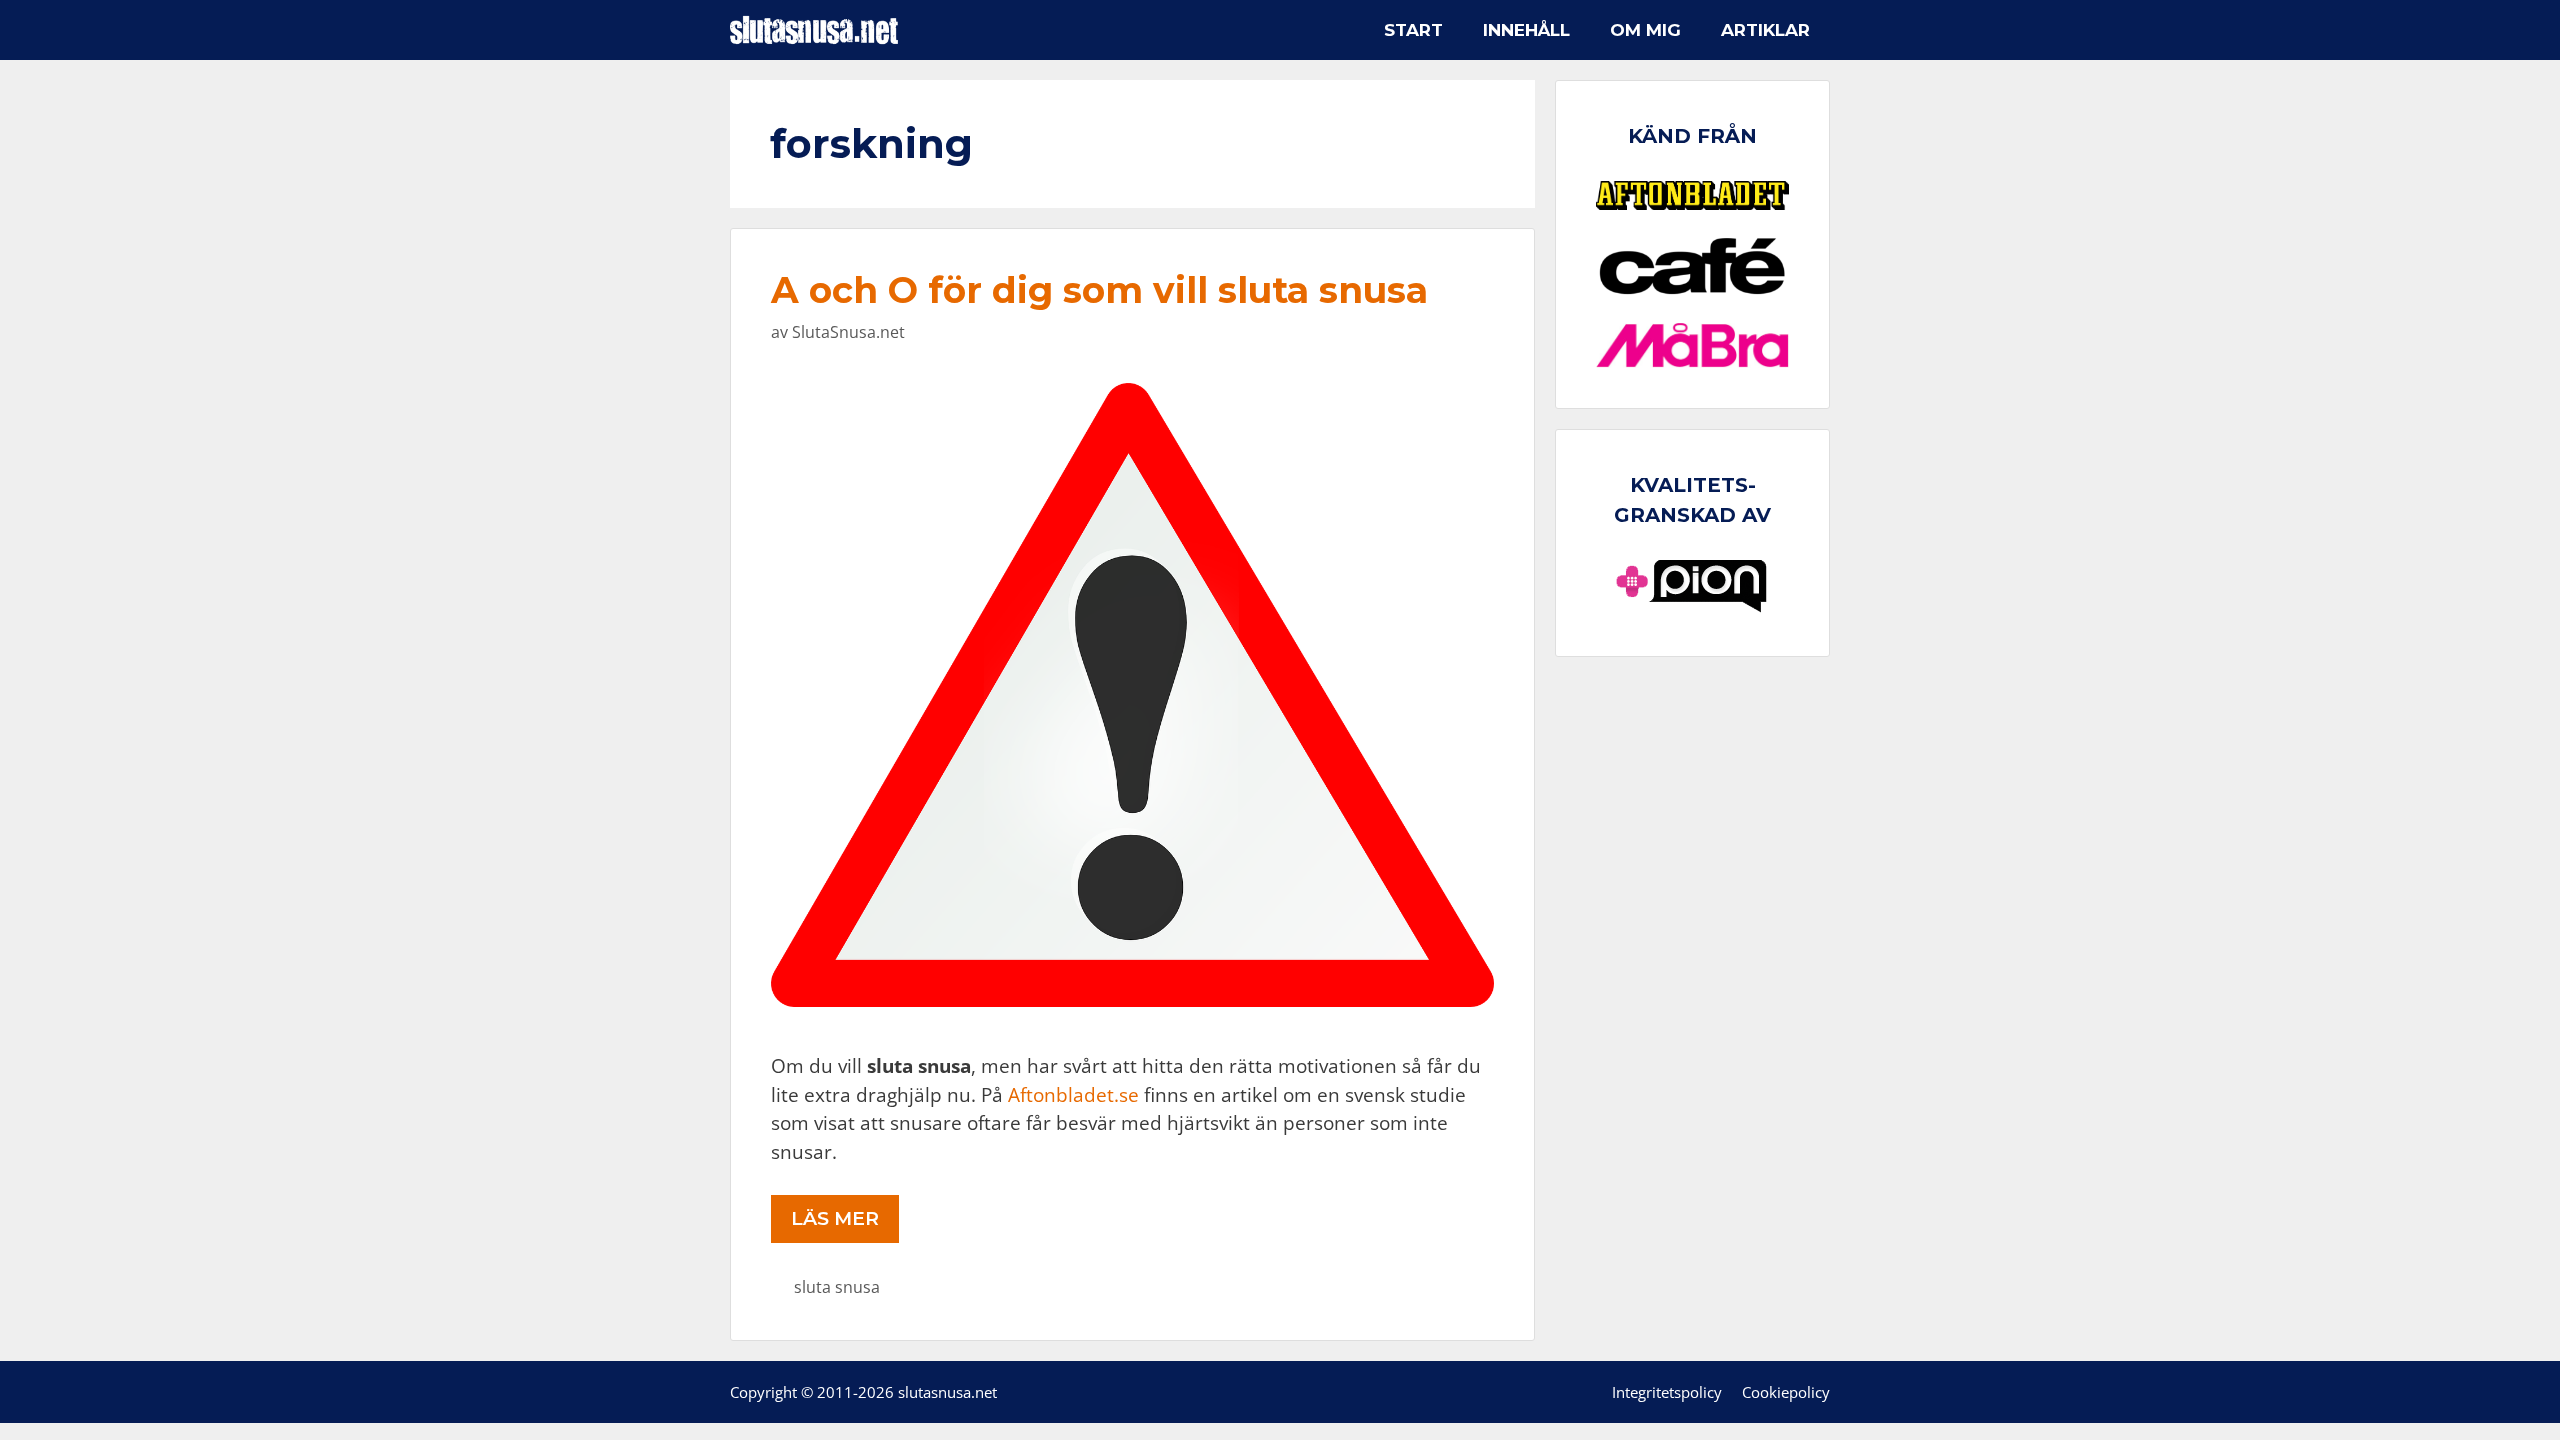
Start (1413, 30)
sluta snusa (837, 1287)
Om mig (1645, 30)
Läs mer (835, 1218)
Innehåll (1526, 30)
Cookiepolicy (1786, 1392)
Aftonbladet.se (1073, 1095)
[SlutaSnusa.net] (819, 30)
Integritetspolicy (1667, 1392)
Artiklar (1765, 30)
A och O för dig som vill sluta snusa (1099, 290)
